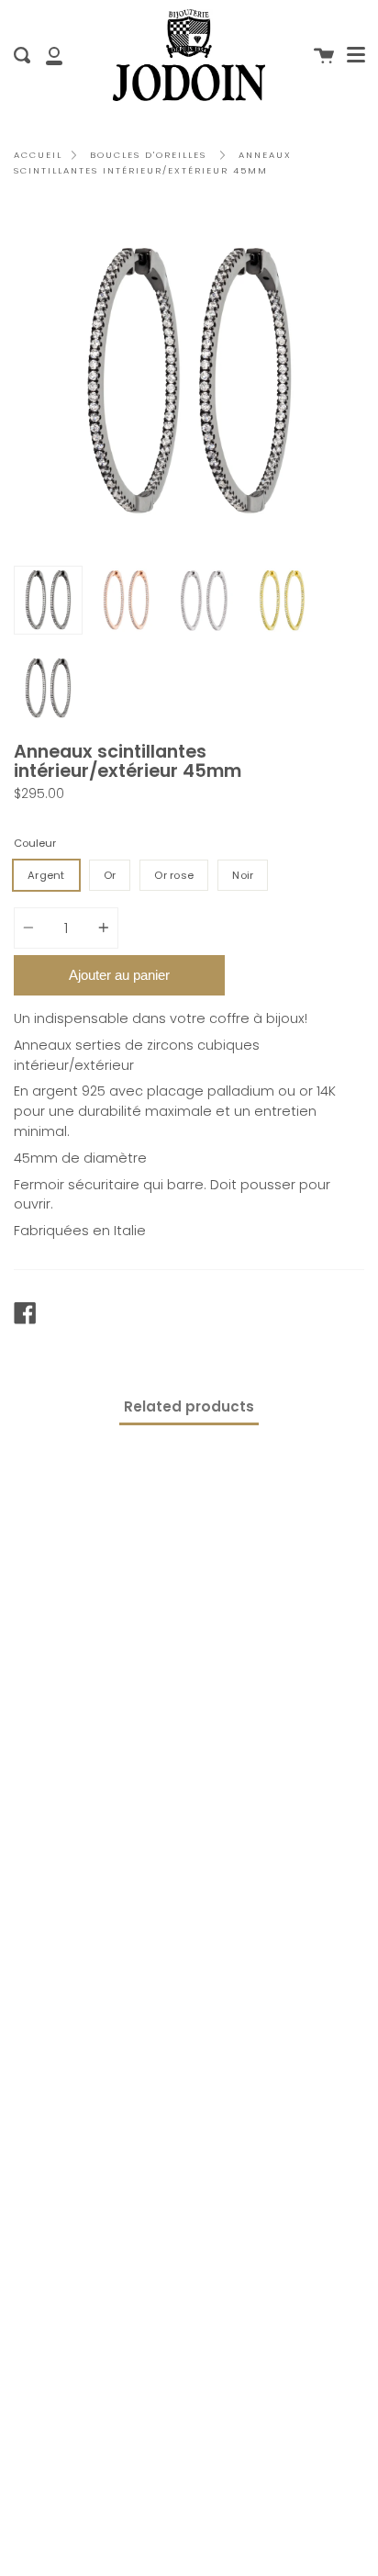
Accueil (38, 155)
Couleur (35, 843)
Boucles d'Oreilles (148, 155)
